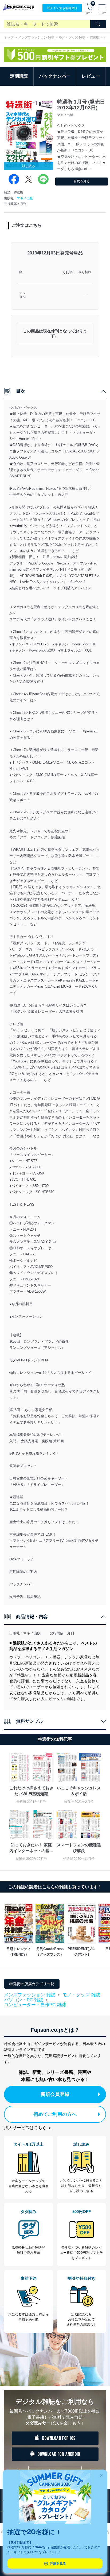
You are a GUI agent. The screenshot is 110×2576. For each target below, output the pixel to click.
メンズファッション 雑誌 (36, 38)
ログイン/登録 (62, 8)
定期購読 (19, 76)
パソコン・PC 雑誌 (24, 2000)
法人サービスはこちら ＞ (28, 2128)
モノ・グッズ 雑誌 (72, 38)
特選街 (95, 38)
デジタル (22, 295)
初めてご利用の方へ (55, 2114)
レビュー (91, 76)
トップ (9, 38)
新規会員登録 (55, 2094)
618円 (68, 272)
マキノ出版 (25, 198)
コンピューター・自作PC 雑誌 (35, 2005)
